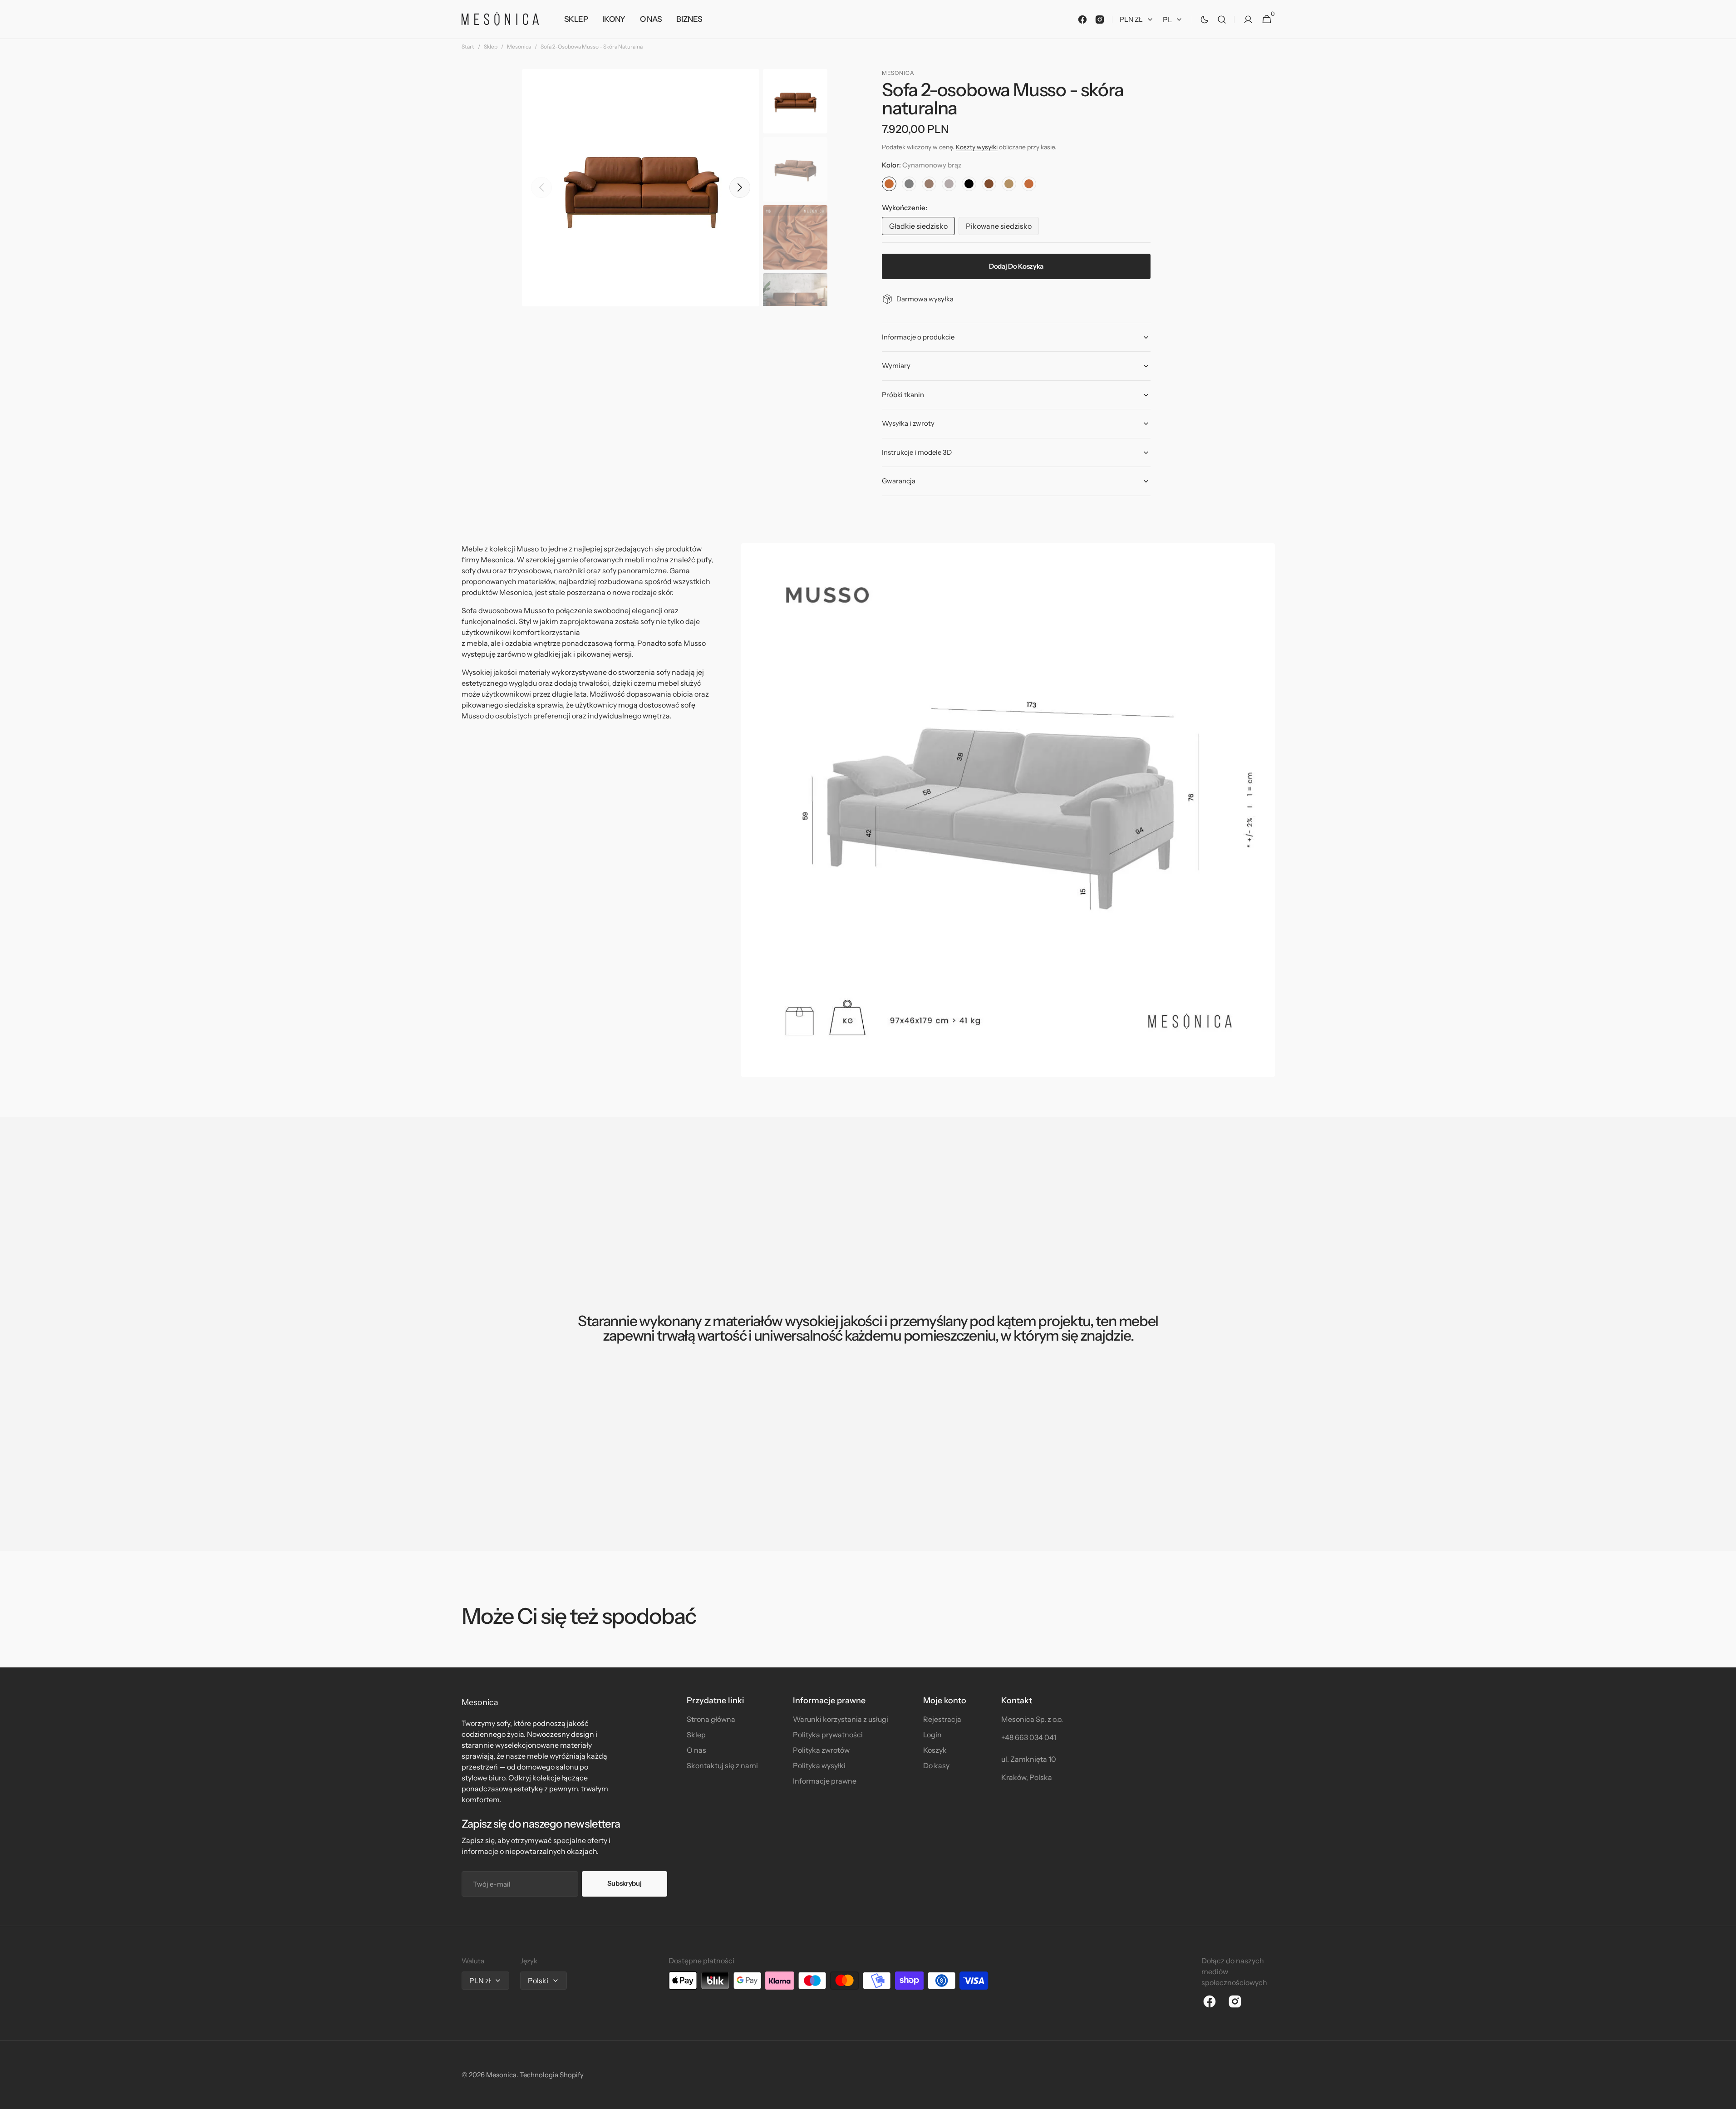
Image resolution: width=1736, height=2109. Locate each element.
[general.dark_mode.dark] (1205, 20)
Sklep (491, 47)
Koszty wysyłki (977, 147)
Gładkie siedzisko (922, 228)
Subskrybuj (625, 1883)
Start (468, 47)
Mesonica (519, 47)
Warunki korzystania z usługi (841, 1719)
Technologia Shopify (552, 2075)
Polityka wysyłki (819, 1765)
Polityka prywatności (828, 1735)
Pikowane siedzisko (1002, 228)
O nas (696, 1750)
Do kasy (936, 1765)
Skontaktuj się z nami (722, 1765)
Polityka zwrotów (821, 1750)
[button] (1222, 20)
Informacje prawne (825, 1781)
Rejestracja (942, 1719)
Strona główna (711, 1719)
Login (932, 1735)
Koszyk (935, 1750)
